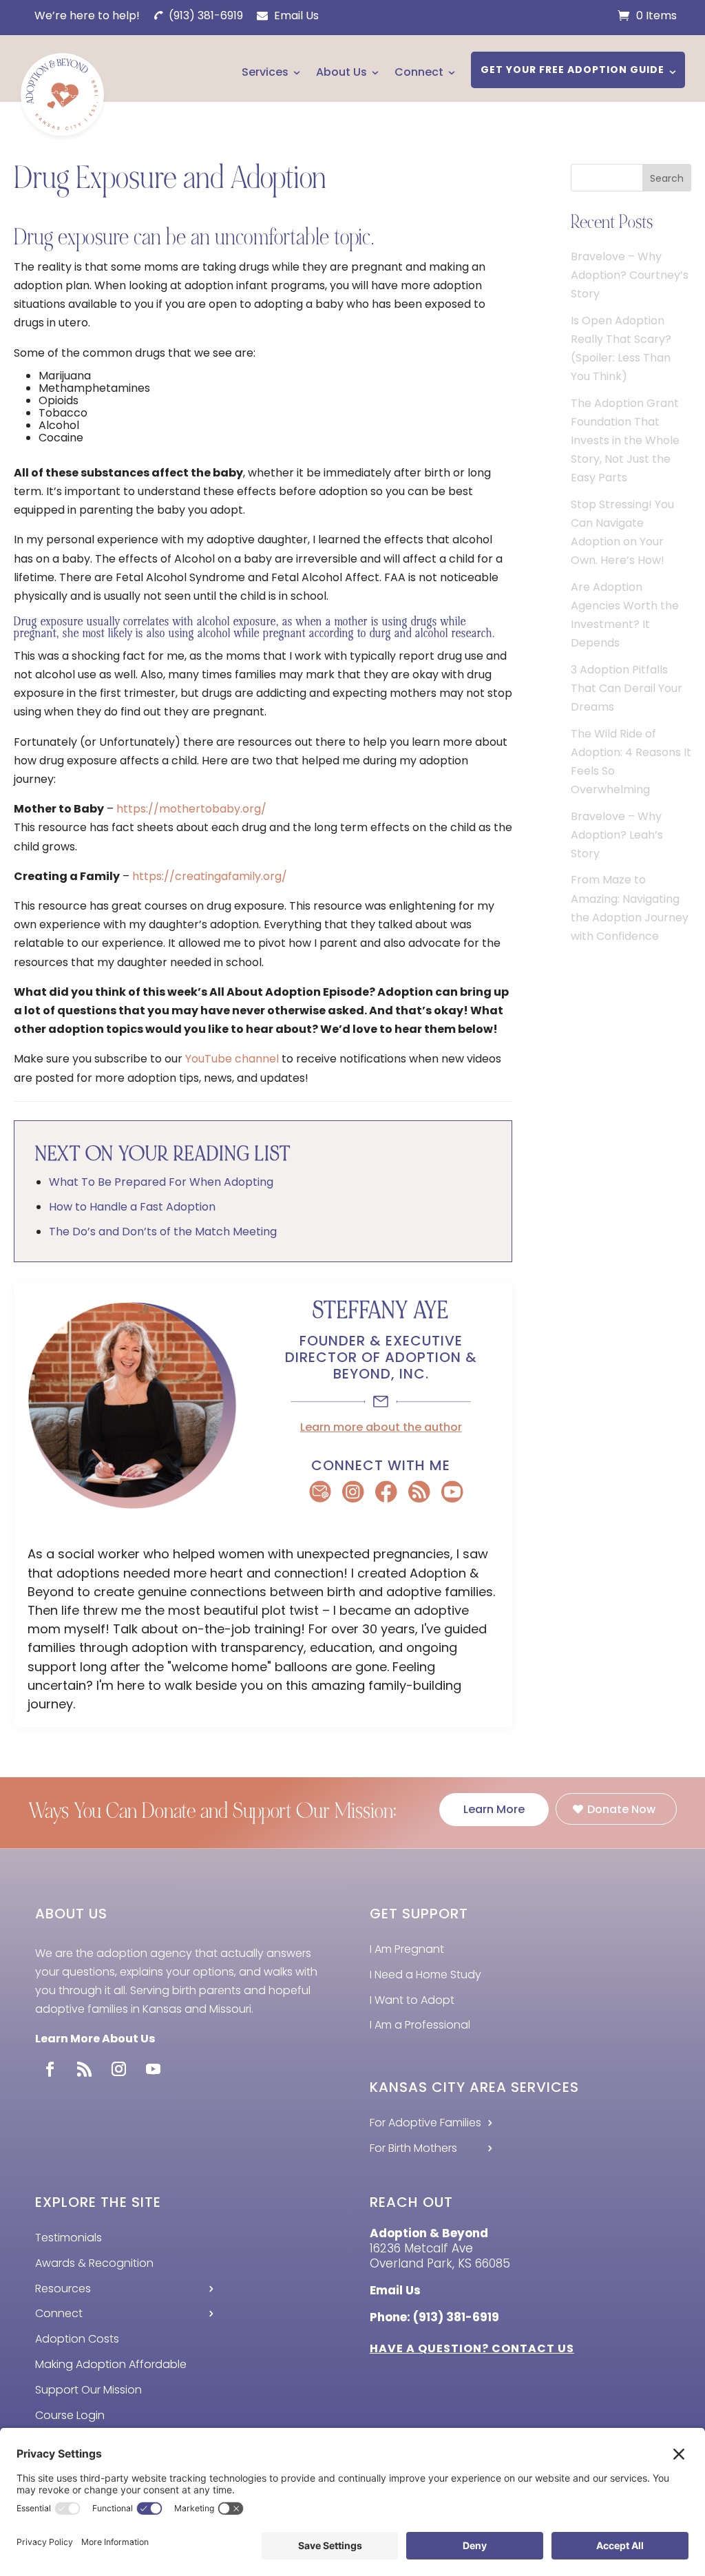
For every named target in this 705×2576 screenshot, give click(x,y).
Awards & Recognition (94, 2263)
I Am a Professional (420, 2025)
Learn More (494, 1809)
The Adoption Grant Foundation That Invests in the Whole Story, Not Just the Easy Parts (625, 441)
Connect (419, 72)
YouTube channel (232, 1059)
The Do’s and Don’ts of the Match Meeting (163, 1232)
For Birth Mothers (413, 2148)
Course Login (70, 2415)
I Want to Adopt (412, 2000)
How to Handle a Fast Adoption (132, 1207)
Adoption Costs (77, 2339)
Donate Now (621, 1809)
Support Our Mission (88, 2390)
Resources (63, 2289)
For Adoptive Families (425, 2123)
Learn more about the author (381, 1427)
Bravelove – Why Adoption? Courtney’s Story (630, 275)
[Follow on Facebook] (50, 2069)
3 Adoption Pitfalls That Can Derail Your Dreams (627, 688)
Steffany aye (381, 1311)
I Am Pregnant (407, 1949)
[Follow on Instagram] (118, 2069)
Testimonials (69, 2238)
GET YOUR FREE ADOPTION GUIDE (572, 70)
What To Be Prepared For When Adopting (161, 1182)
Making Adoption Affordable (111, 2364)
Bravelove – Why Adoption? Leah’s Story (617, 835)
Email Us (295, 15)
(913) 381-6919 (204, 15)
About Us (341, 72)
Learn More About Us (95, 2039)
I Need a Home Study (425, 1975)
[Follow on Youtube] (153, 2069)
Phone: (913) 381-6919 (434, 2317)
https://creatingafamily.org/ (210, 876)
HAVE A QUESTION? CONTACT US (472, 2348)
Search (667, 178)
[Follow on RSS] (84, 2069)
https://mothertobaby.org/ (191, 809)
